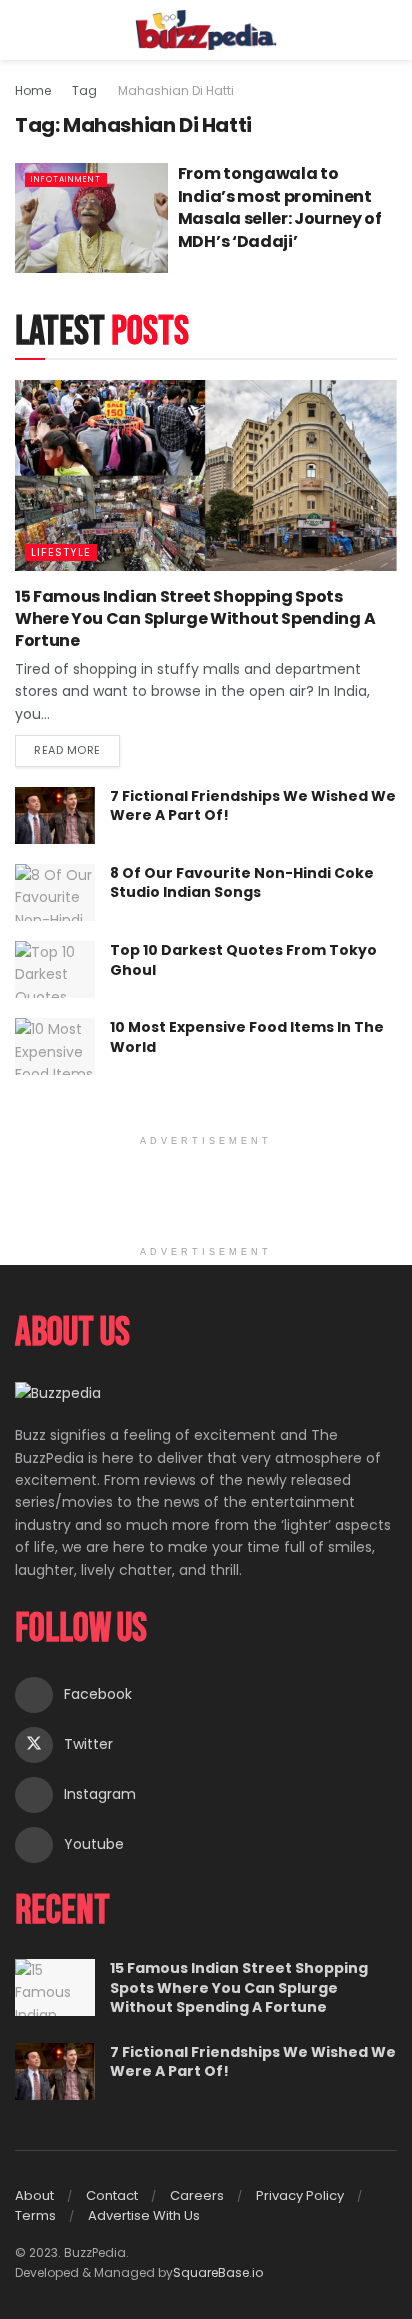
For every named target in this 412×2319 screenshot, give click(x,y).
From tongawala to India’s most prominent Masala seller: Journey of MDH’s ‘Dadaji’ (280, 207)
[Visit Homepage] (206, 30)
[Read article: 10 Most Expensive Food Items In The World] (55, 1046)
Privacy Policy (300, 2195)
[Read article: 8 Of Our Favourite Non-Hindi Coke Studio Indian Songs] (55, 892)
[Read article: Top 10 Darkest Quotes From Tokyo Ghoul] (55, 969)
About (34, 2195)
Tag (84, 90)
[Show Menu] (23, 30)
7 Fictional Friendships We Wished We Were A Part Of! (253, 806)
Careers (197, 2195)
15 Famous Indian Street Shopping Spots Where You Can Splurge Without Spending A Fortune (195, 619)
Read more (77, 746)
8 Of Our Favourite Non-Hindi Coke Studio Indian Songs (242, 883)
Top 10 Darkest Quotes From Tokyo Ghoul (243, 960)
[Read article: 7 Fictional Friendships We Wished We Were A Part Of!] (55, 815)
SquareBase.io (218, 2272)
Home (33, 90)
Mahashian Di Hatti (176, 90)
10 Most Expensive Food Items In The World (247, 1037)
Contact (112, 2195)
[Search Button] (388, 30)
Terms (35, 2215)
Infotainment (66, 179)
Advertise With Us (144, 2215)
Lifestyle (61, 552)
